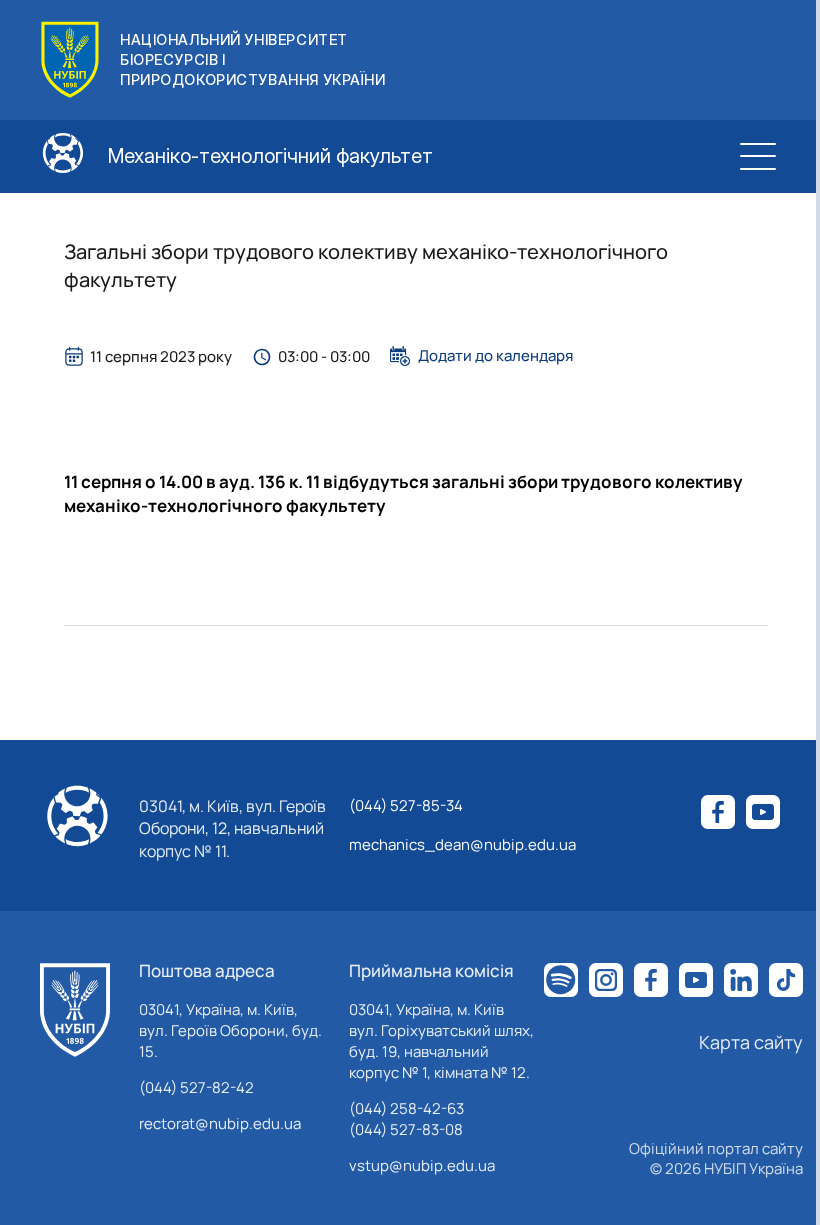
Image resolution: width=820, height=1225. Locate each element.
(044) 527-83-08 (406, 1129)
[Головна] (75, 1010)
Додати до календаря (495, 356)
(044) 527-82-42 (196, 1087)
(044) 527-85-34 (406, 805)
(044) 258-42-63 (406, 1108)
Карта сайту (751, 1042)
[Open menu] (758, 156)
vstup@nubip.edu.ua (422, 1165)
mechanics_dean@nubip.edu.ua (462, 844)
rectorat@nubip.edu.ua (220, 1123)
